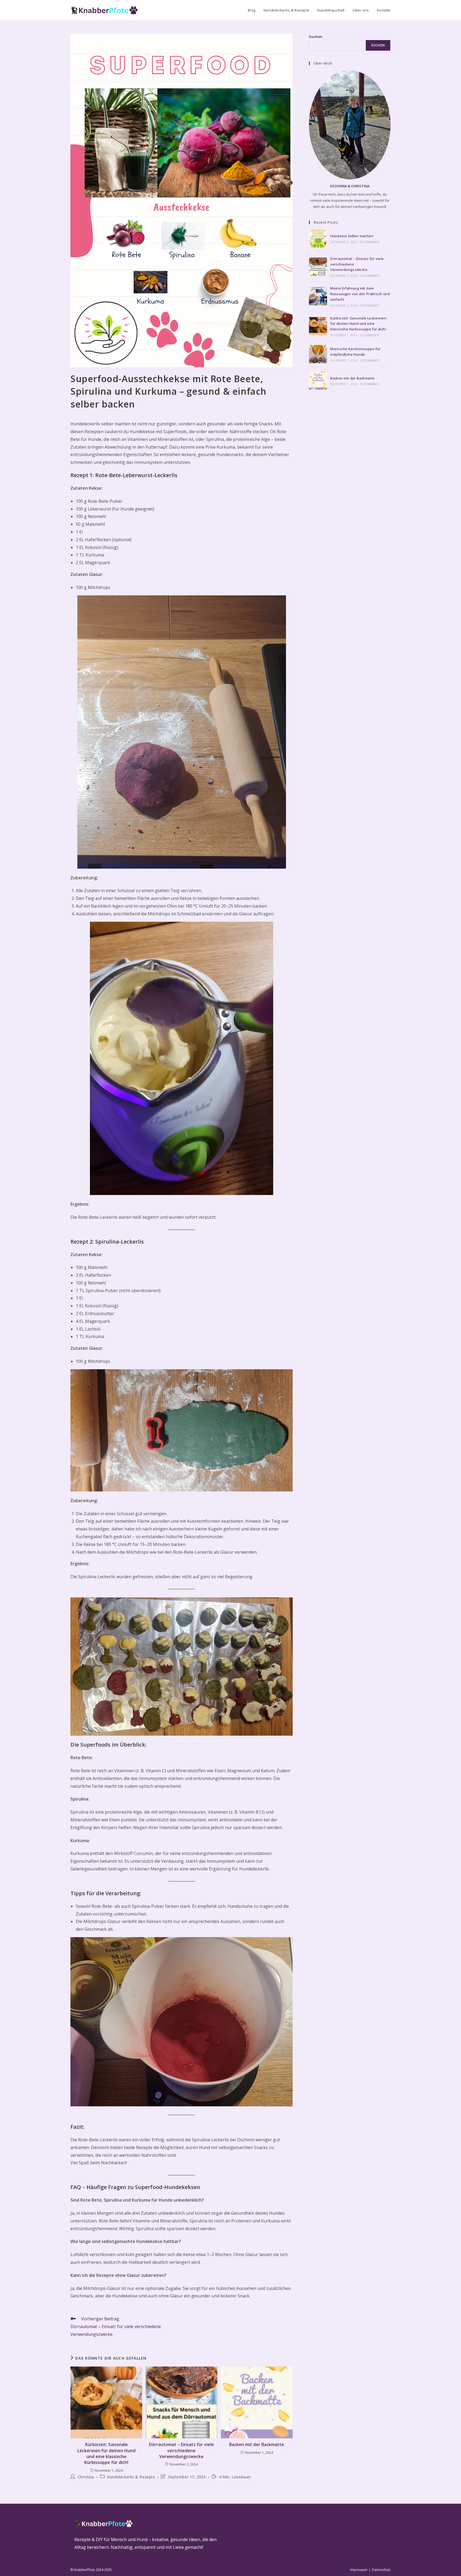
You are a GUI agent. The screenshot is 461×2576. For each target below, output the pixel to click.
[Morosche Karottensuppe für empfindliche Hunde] (318, 354)
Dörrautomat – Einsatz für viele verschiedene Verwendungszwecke (181, 2450)
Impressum (359, 2570)
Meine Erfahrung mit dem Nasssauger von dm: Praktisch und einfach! (360, 294)
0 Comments (370, 242)
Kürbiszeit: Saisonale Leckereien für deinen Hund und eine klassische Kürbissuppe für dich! (106, 2453)
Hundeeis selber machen (352, 236)
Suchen (316, 37)
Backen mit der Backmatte (257, 2444)
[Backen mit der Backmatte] (318, 381)
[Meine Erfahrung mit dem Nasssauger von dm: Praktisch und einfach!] (318, 296)
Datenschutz (381, 2570)
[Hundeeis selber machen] (318, 239)
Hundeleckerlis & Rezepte (131, 2477)
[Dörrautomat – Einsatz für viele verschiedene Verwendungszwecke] (318, 267)
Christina (86, 2477)
